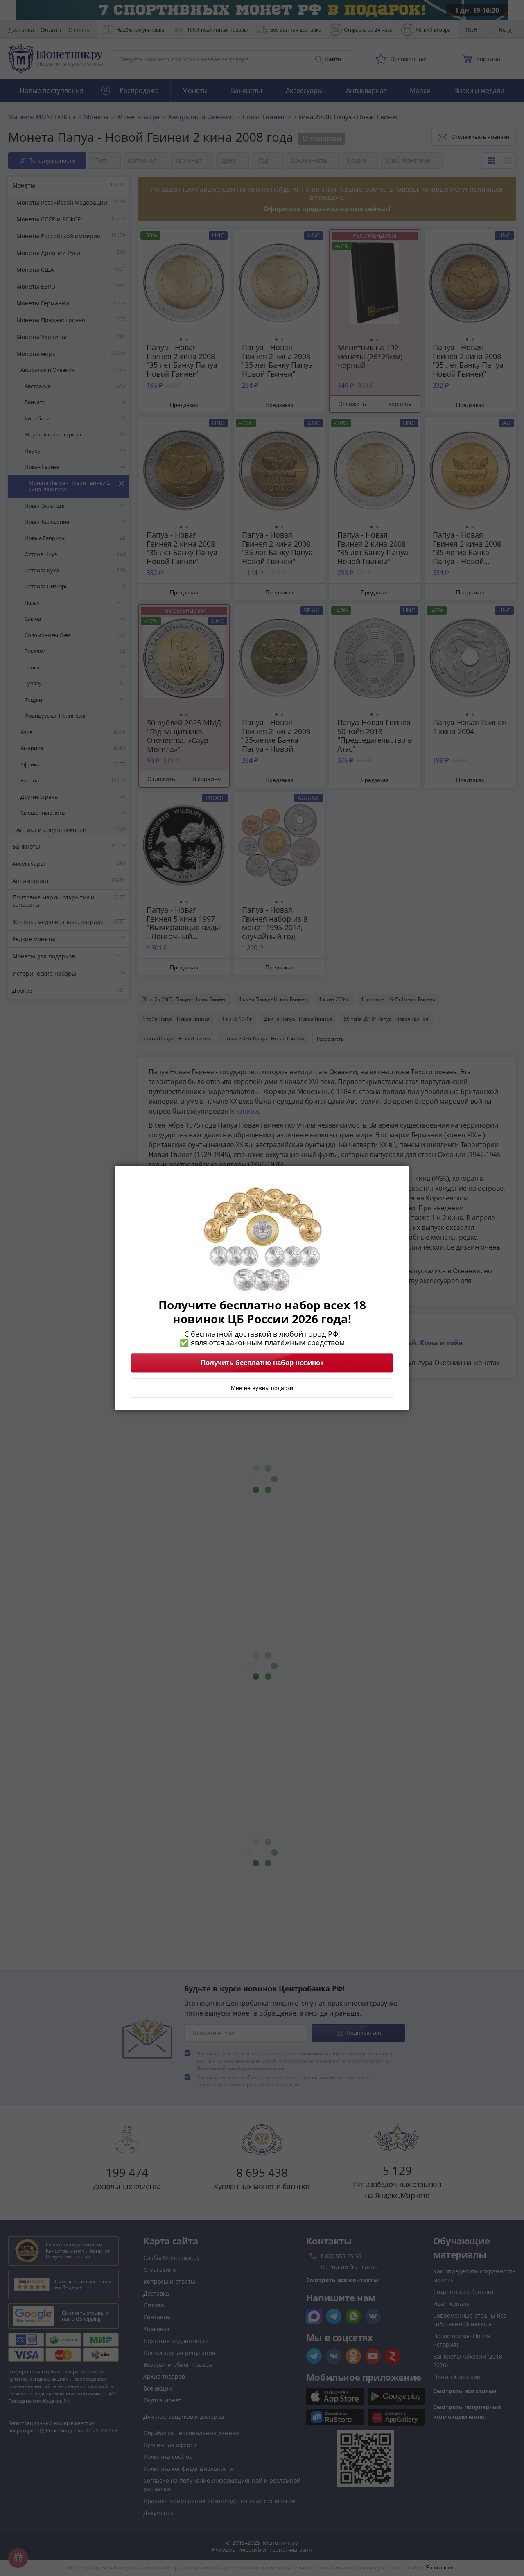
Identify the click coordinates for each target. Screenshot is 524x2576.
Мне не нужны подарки (262, 1388)
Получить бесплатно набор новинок (262, 1363)
